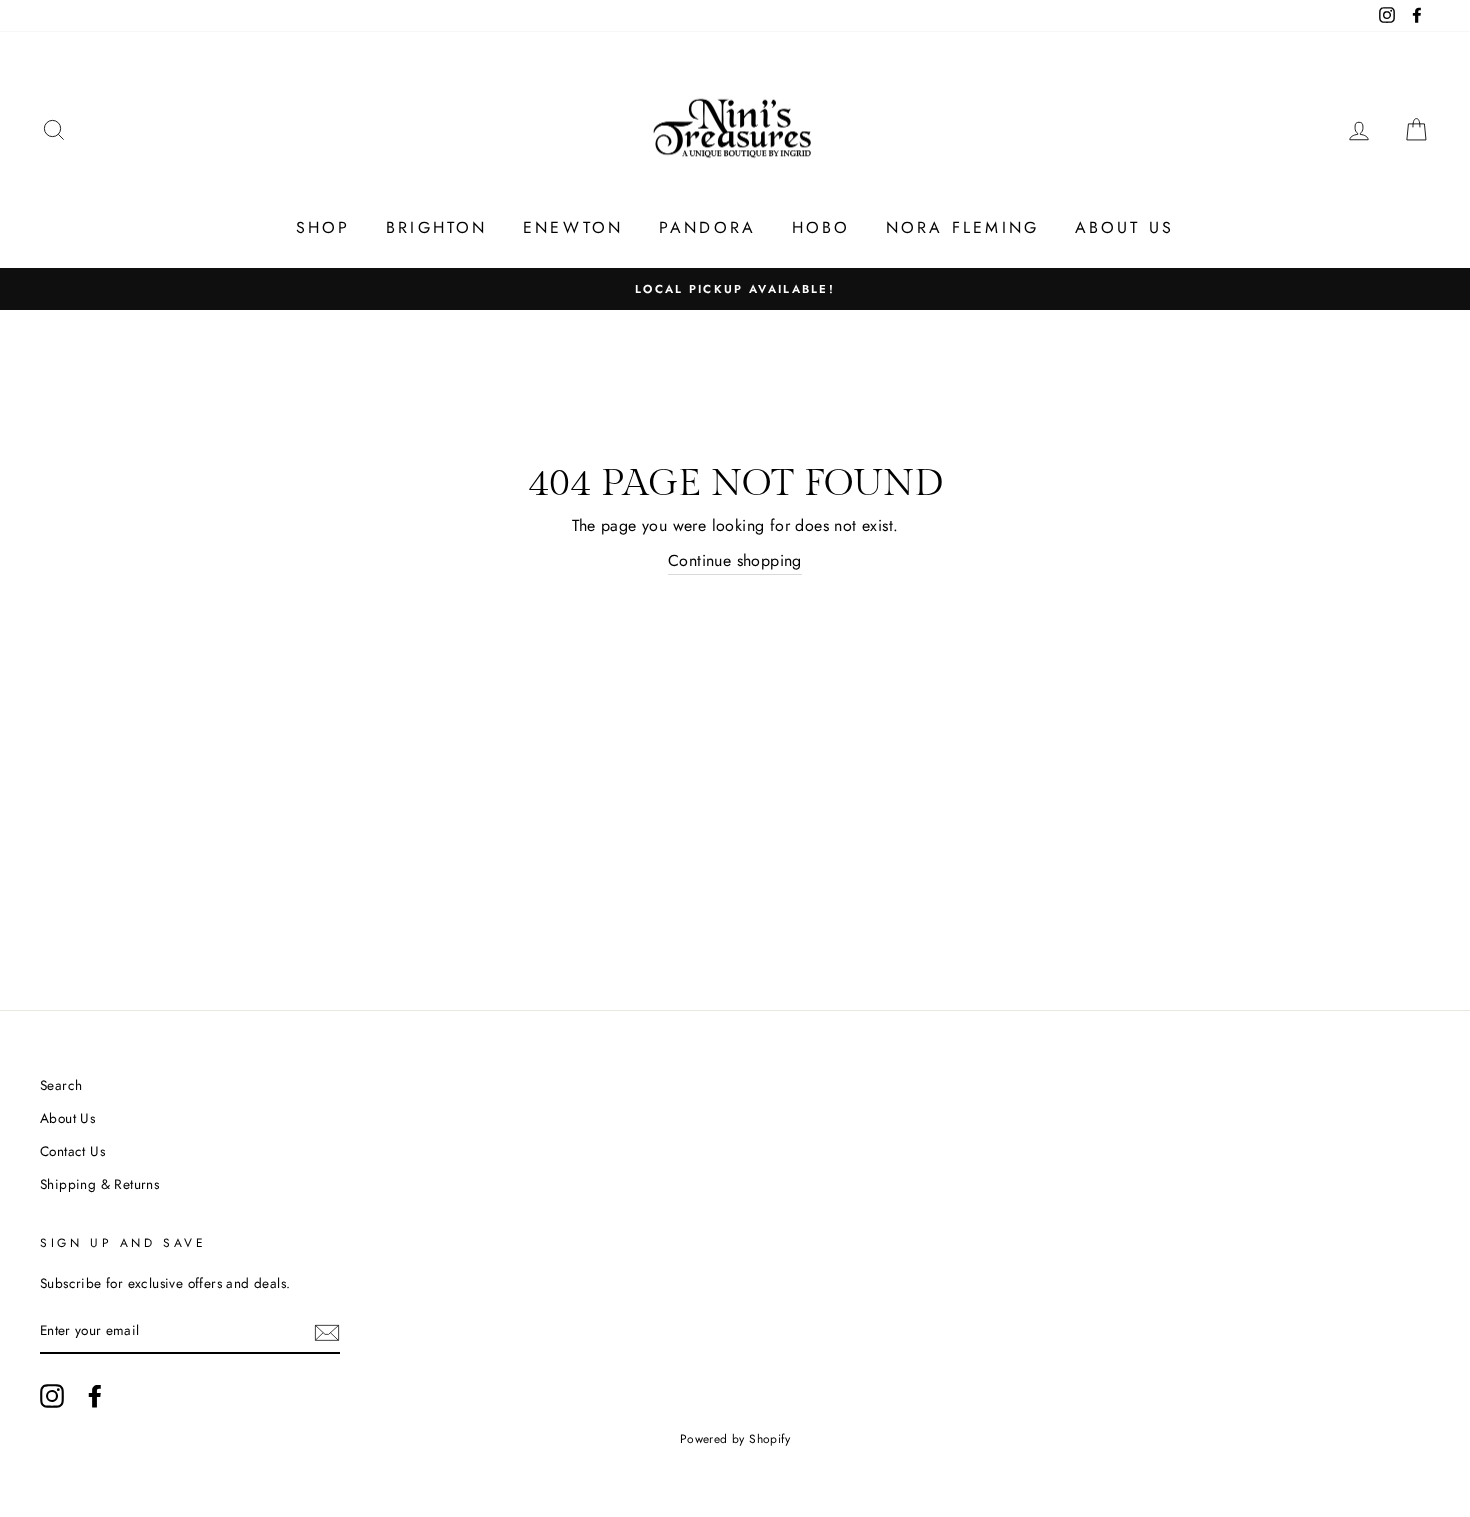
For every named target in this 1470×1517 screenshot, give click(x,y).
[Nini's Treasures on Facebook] (95, 1396)
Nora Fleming (962, 227)
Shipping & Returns (99, 1184)
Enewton (573, 227)
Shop (323, 227)
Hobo (821, 227)
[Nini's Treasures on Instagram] (52, 1396)
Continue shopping (735, 560)
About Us (1125, 227)
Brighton (437, 227)
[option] (735, 289)
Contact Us (72, 1151)
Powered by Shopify (735, 1439)
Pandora (707, 227)
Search (61, 1085)
